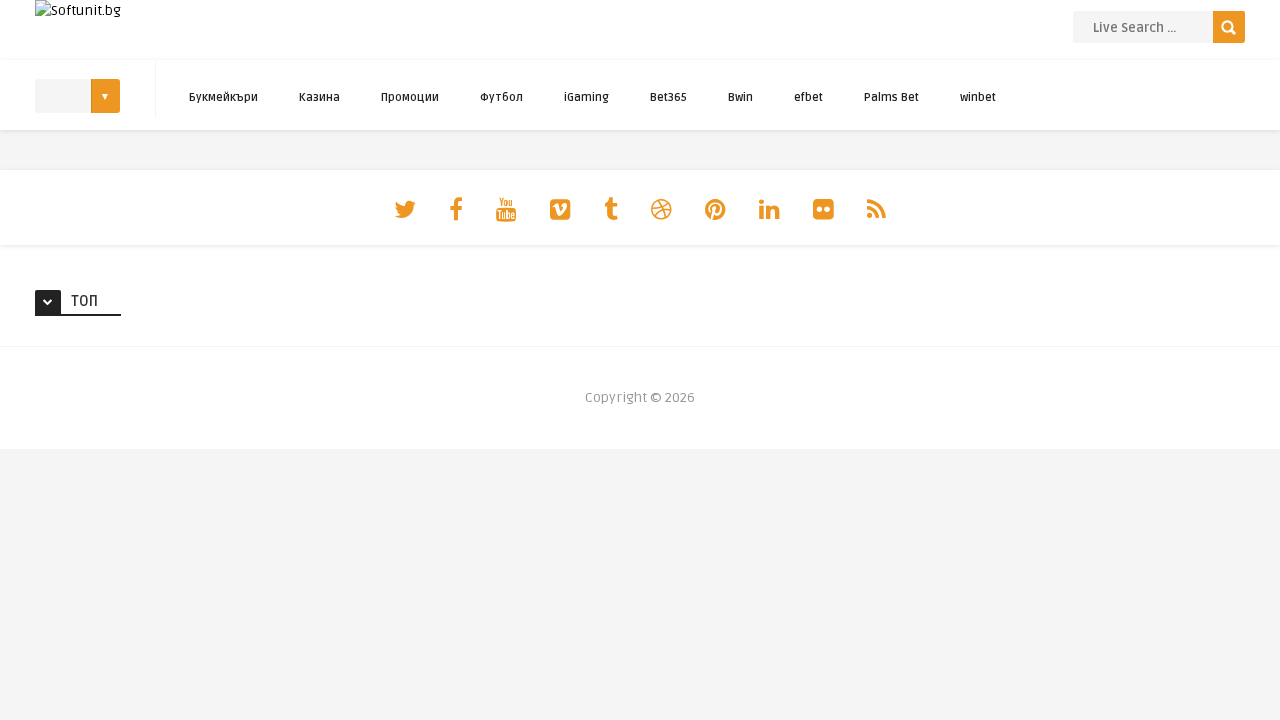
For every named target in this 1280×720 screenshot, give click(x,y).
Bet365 (668, 97)
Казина (319, 97)
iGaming (586, 97)
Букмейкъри (223, 97)
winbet (978, 97)
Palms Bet (891, 97)
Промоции (410, 97)
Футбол (501, 97)
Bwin (740, 97)
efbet (808, 97)
